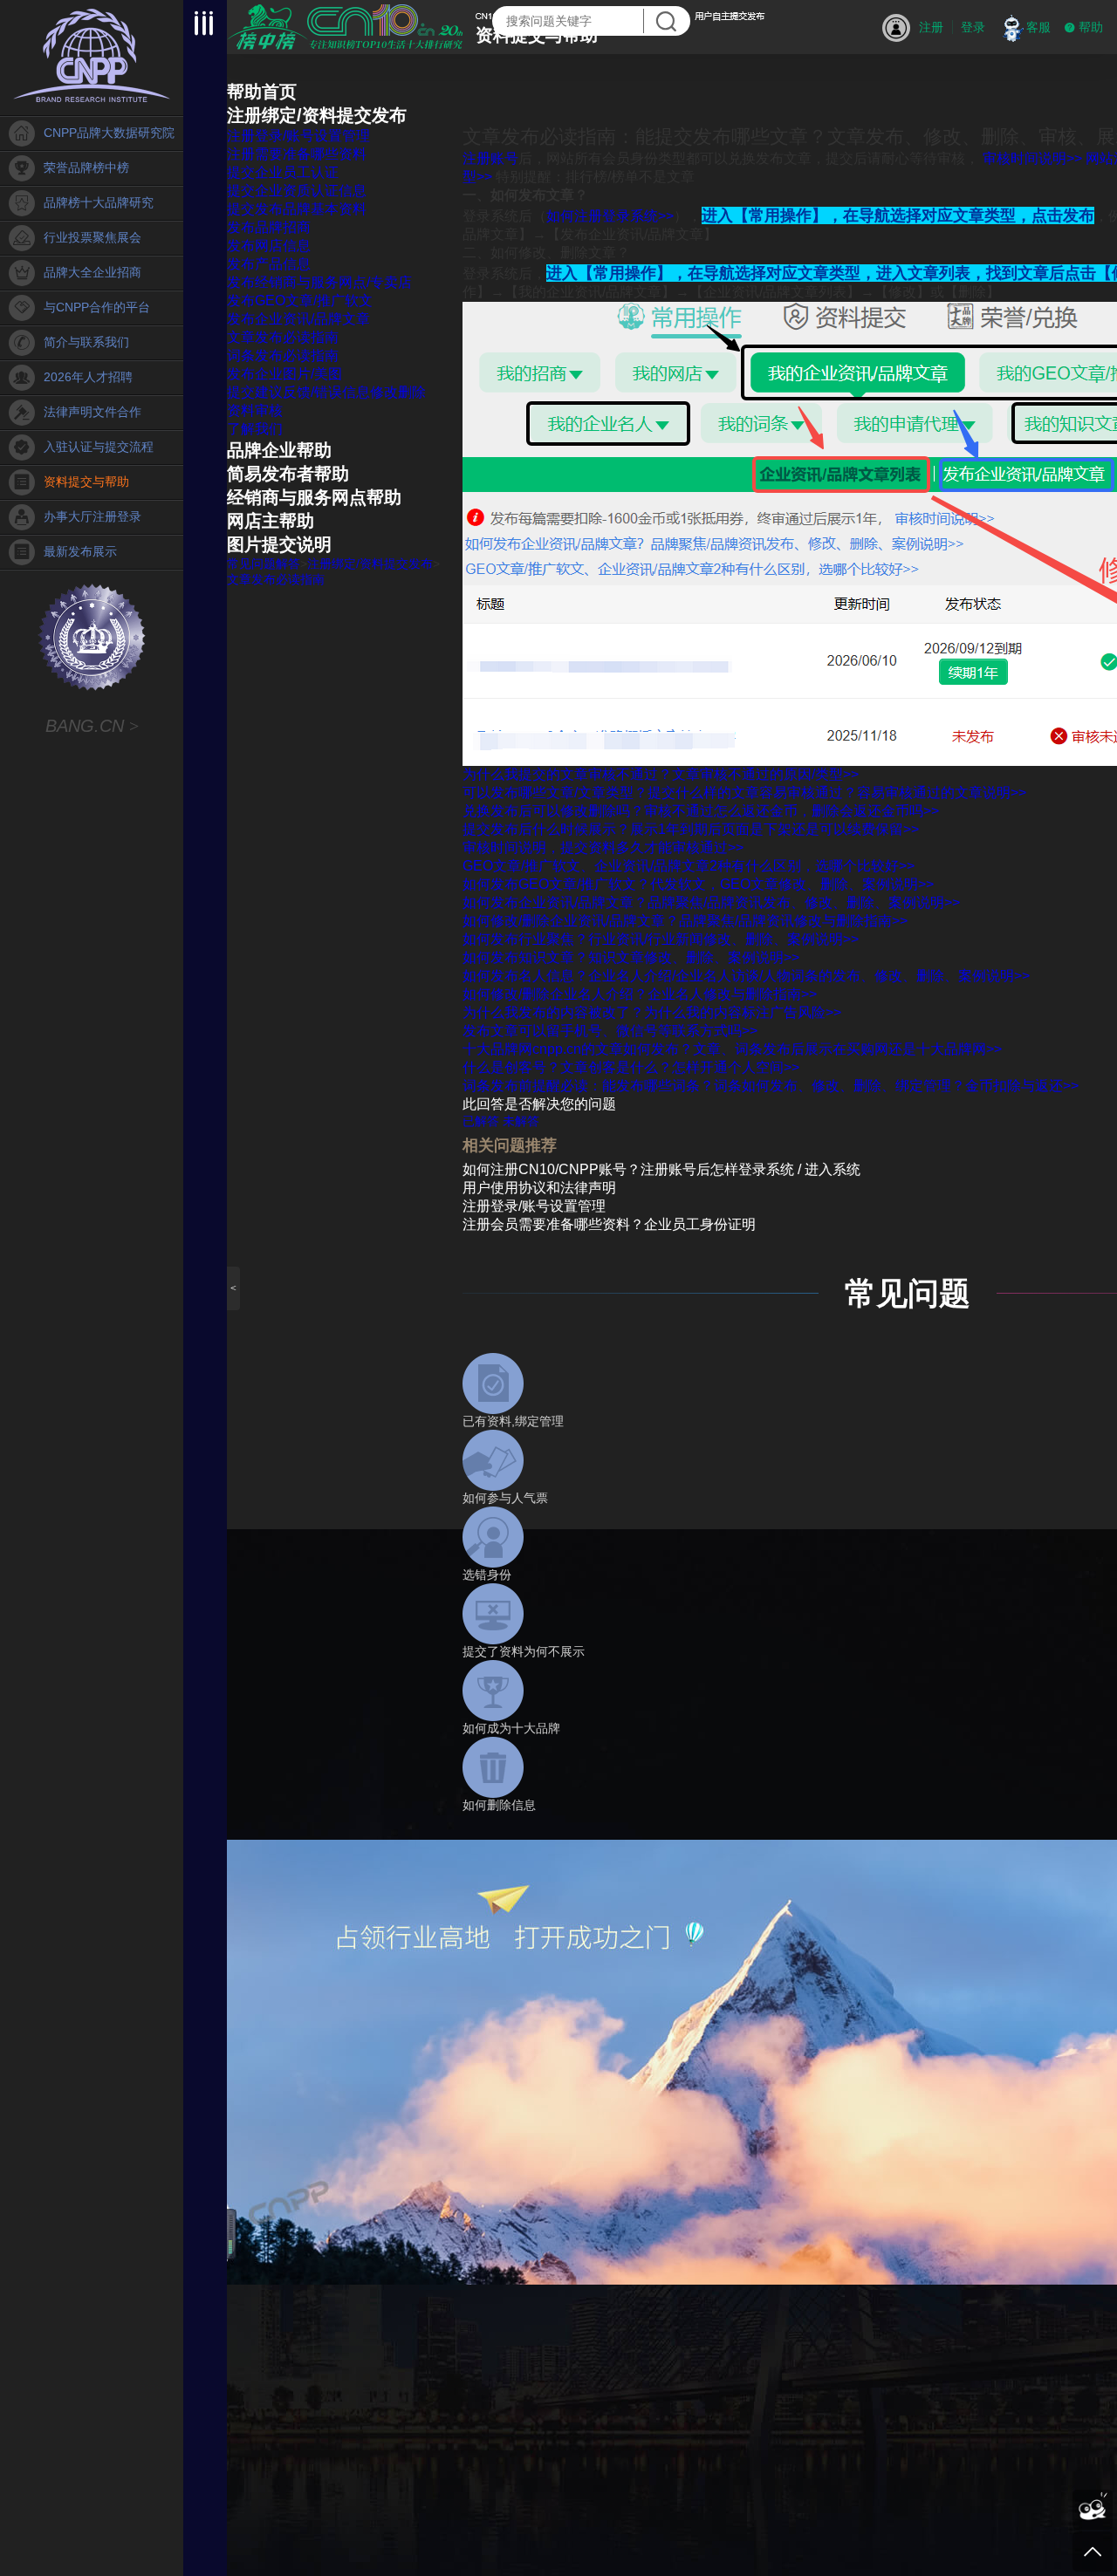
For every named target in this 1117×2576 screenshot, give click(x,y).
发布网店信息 (269, 246)
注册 (931, 27)
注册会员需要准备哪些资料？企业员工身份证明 (609, 1224)
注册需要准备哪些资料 (297, 154)
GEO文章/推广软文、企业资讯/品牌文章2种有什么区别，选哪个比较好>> (689, 866)
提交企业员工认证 (283, 172)
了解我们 (255, 429)
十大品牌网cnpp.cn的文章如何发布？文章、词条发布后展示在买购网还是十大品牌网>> (732, 1049)
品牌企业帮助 (279, 450)
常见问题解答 (264, 564)
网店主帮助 (271, 521)
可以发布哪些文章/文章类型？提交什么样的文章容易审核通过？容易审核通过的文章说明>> (744, 793)
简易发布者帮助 (288, 474)
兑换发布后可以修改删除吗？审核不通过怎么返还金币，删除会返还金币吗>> (701, 811)
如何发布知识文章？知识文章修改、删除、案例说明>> (631, 957)
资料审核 (255, 410)
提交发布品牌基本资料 (297, 209)
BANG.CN (92, 726)
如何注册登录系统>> (610, 216)
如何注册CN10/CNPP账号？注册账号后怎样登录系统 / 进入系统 (661, 1169)
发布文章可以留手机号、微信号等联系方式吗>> (610, 1031)
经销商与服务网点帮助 (314, 497)
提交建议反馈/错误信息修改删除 (326, 392)
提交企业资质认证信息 (297, 191)
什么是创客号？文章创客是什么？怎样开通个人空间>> (631, 1067)
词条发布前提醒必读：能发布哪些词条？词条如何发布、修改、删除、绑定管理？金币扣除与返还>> (771, 1086)
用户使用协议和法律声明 (539, 1188)
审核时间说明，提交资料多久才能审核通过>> (603, 847)
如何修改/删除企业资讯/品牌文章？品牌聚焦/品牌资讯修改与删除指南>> (685, 921)
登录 (973, 27)
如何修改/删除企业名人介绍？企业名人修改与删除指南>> (640, 994)
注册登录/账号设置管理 (298, 136)
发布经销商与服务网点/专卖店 (319, 282)
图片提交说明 (279, 544)
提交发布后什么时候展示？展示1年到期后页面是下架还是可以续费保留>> (691, 829)
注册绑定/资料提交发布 (317, 115)
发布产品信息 (269, 264)
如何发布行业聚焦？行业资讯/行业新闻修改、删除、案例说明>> (661, 939)
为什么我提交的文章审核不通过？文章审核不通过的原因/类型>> (661, 774)
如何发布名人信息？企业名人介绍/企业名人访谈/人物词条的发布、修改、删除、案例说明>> (746, 976)
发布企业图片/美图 (284, 374)
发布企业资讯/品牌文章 (298, 319)
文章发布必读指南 (283, 337)
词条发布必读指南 (283, 355)
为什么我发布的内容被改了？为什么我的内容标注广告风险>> (652, 1012)
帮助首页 (262, 92)
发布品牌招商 (269, 227)
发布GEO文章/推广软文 (300, 301)
